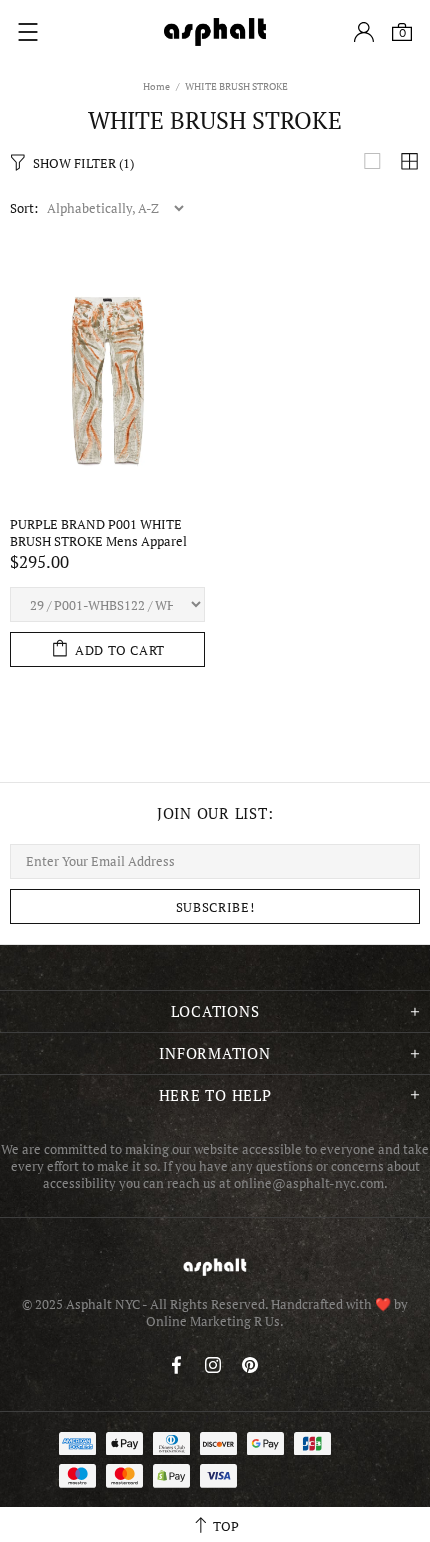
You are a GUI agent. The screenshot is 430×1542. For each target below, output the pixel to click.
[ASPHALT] (215, 32)
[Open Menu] (28, 32)
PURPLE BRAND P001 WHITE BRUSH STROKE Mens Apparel (98, 533)
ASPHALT (215, 1266)
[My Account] (364, 32)
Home (156, 86)
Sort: (24, 208)
